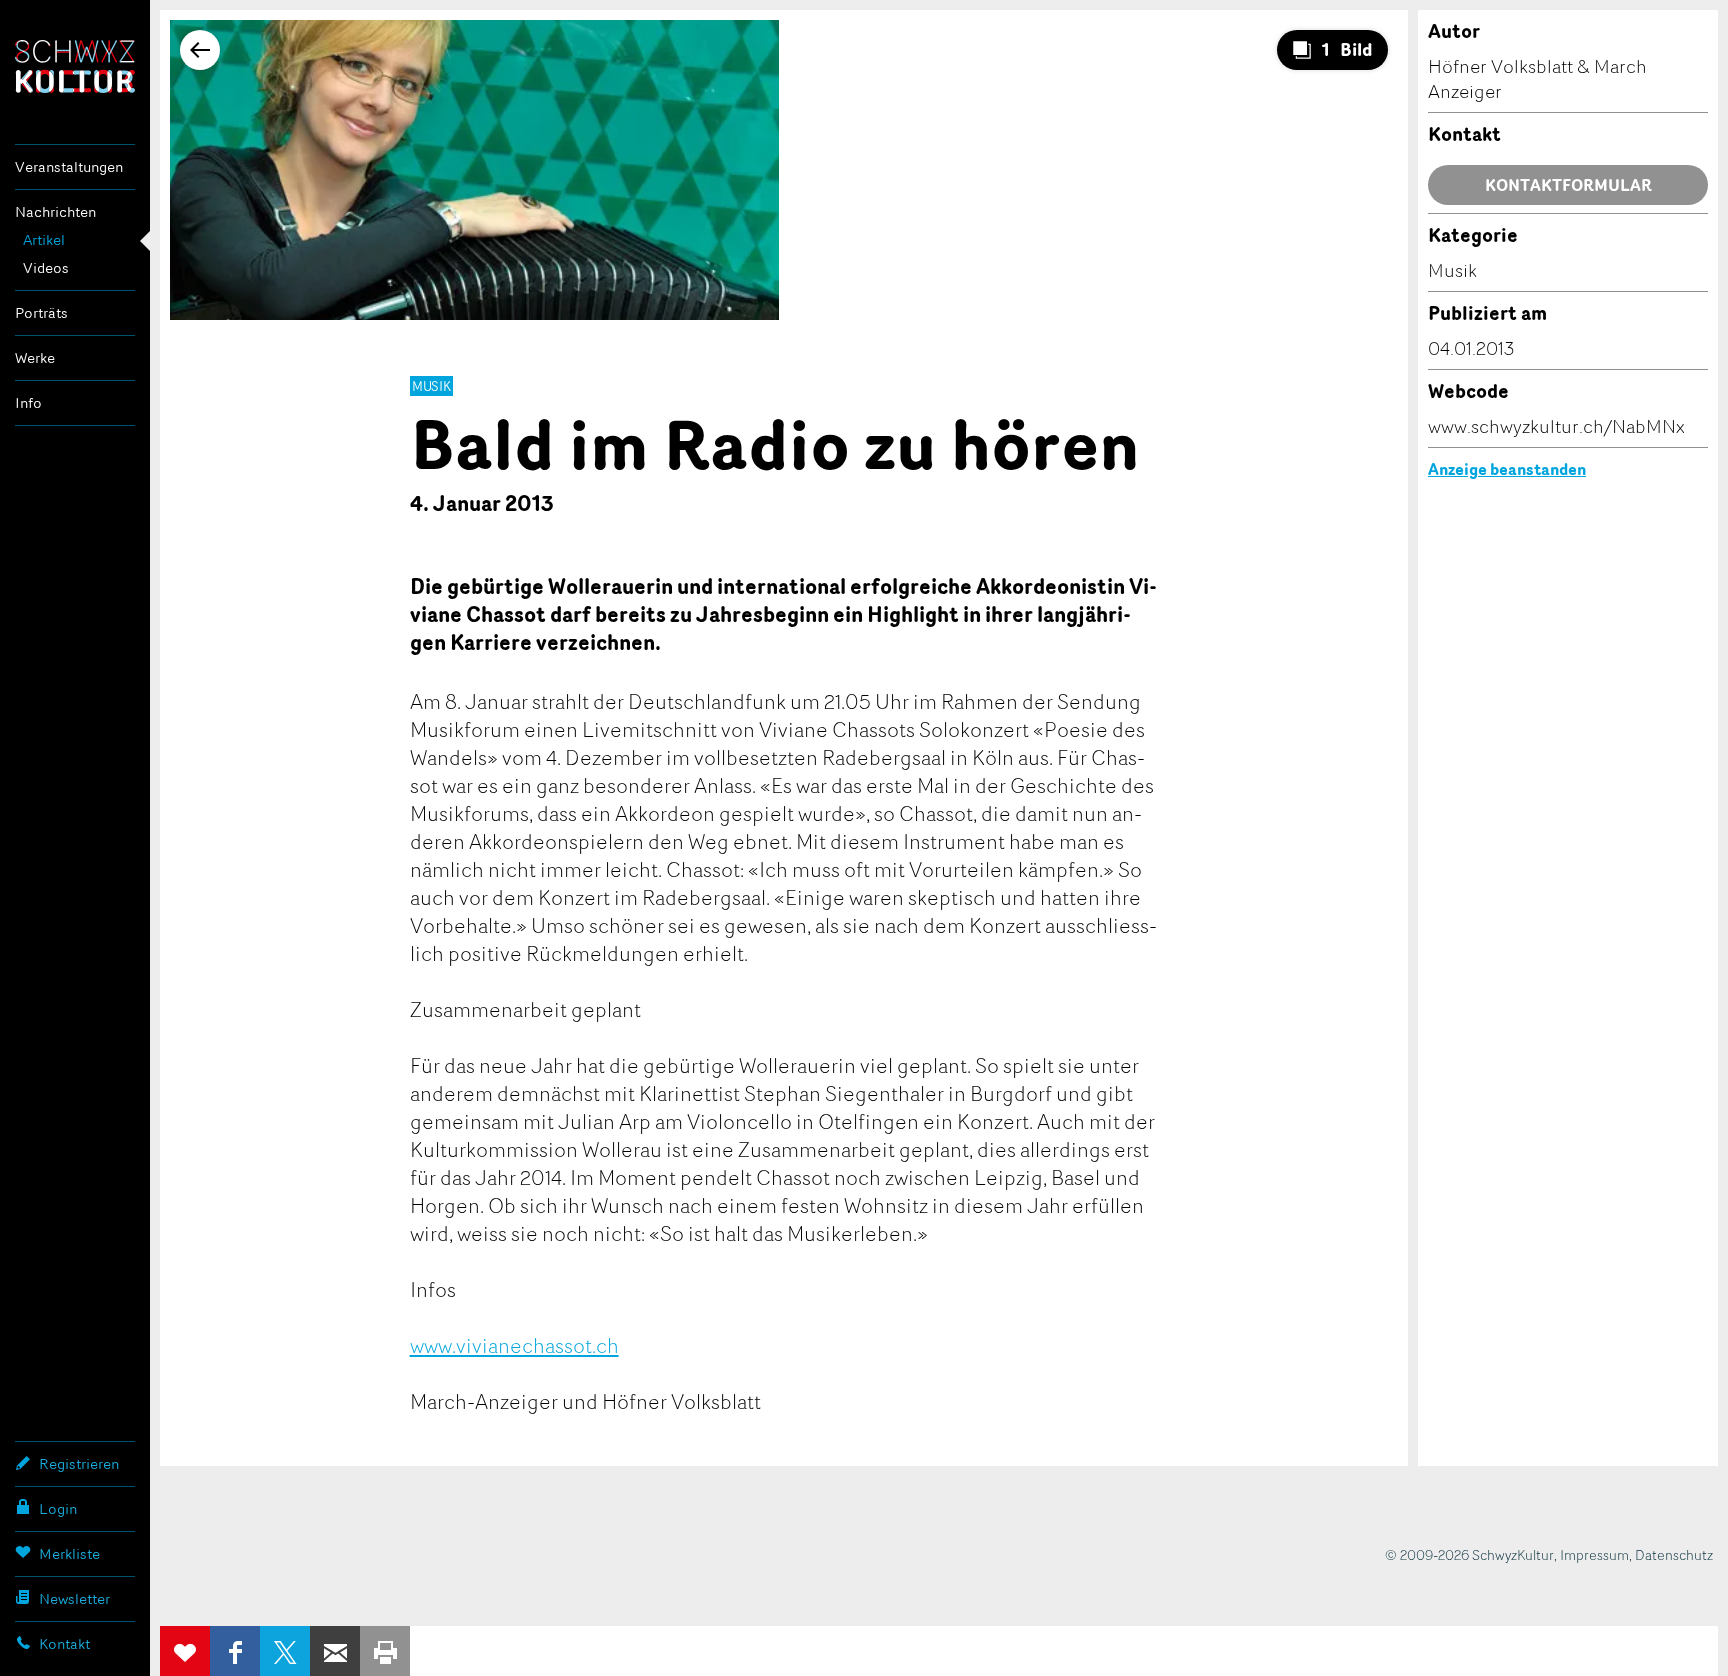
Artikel (44, 239)
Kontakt (64, 1643)
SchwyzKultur (75, 66)
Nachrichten (55, 211)
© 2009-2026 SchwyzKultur (1469, 1554)
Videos (46, 267)
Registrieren (79, 1463)
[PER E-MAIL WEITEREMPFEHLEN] (335, 1651)
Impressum (1594, 1554)
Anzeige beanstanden (1507, 469)
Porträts (41, 312)
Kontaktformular (1568, 185)
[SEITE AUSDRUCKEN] (385, 1651)
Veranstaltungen (69, 166)
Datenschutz (1674, 1554)
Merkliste (69, 1553)
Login (58, 1508)
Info (28, 402)
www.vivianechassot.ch (514, 1345)
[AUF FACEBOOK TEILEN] (235, 1651)
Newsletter (74, 1598)
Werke (35, 357)
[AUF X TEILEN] (285, 1651)
